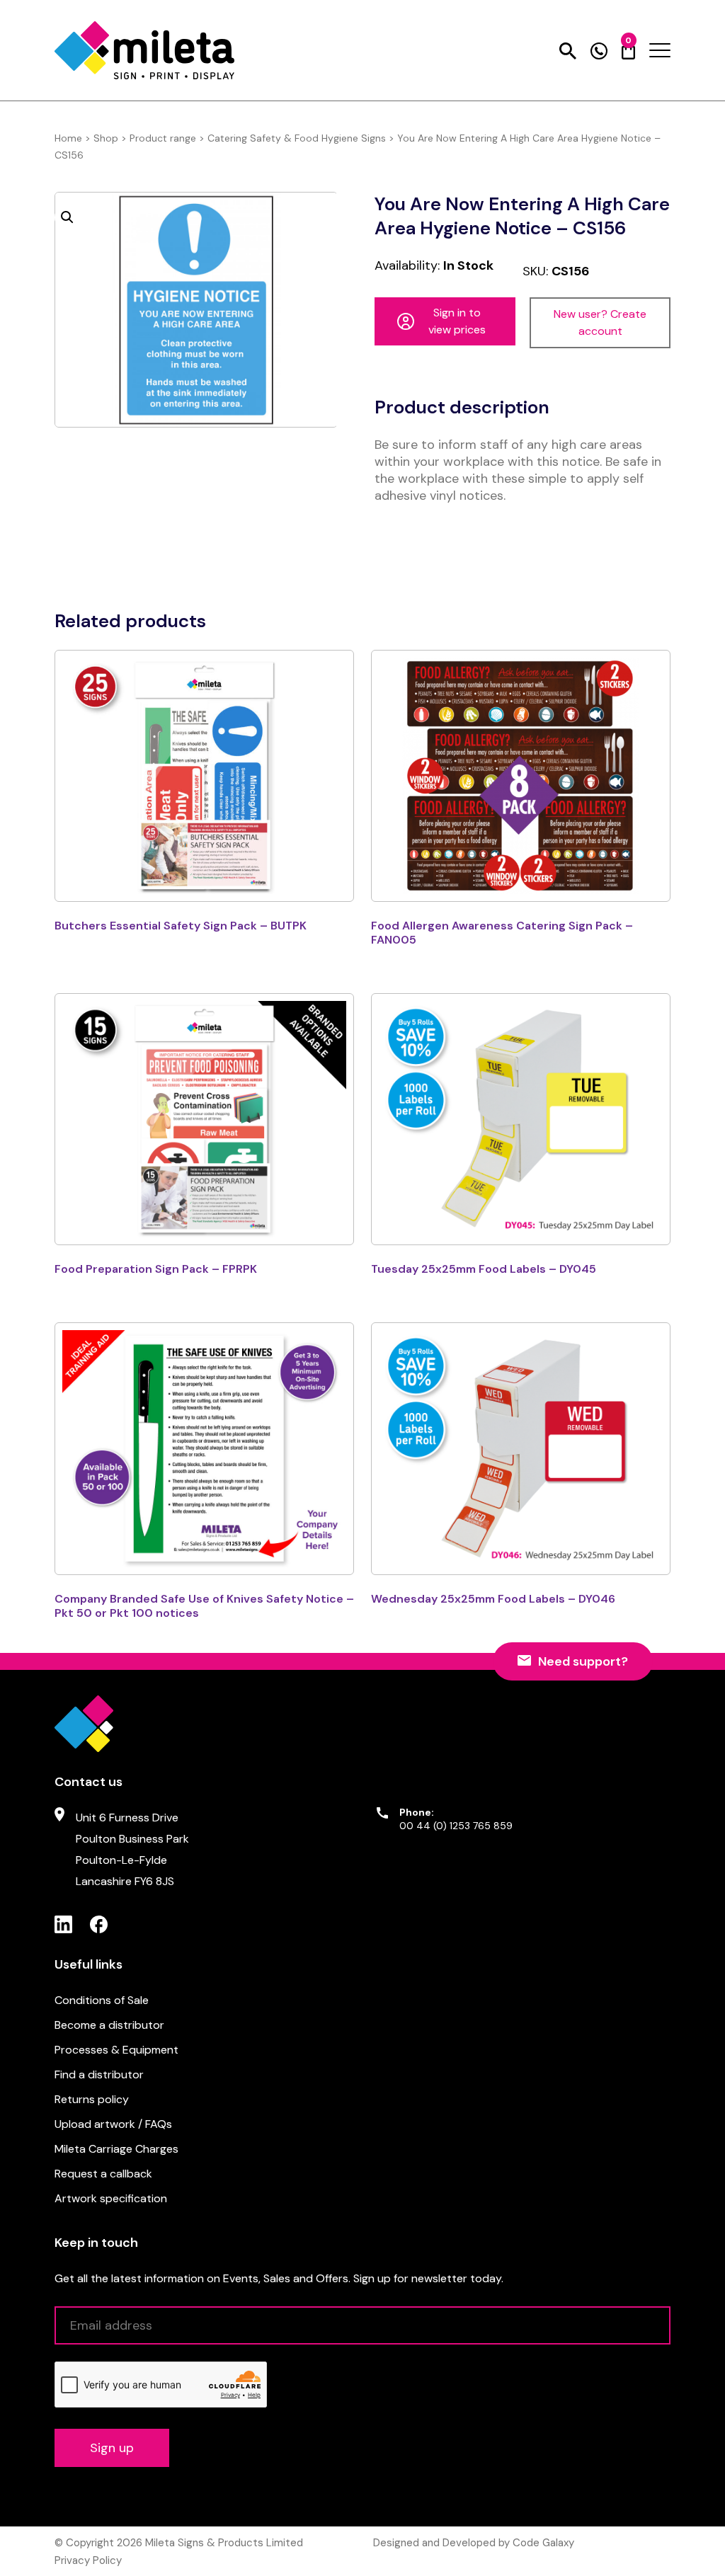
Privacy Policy (88, 2560)
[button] (67, 217)
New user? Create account (600, 322)
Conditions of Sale (102, 2000)
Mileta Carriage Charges (116, 2149)
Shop (106, 138)
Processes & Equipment (116, 2050)
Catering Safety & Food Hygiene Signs (297, 138)
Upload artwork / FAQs (113, 2124)
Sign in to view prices (457, 321)
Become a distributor (109, 2025)
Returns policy (92, 2099)
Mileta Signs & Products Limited (224, 2543)
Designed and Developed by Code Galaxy (474, 2543)
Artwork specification (111, 2198)
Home (68, 138)
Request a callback (103, 2174)
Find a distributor (99, 2074)
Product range (163, 138)
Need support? (583, 1661)
